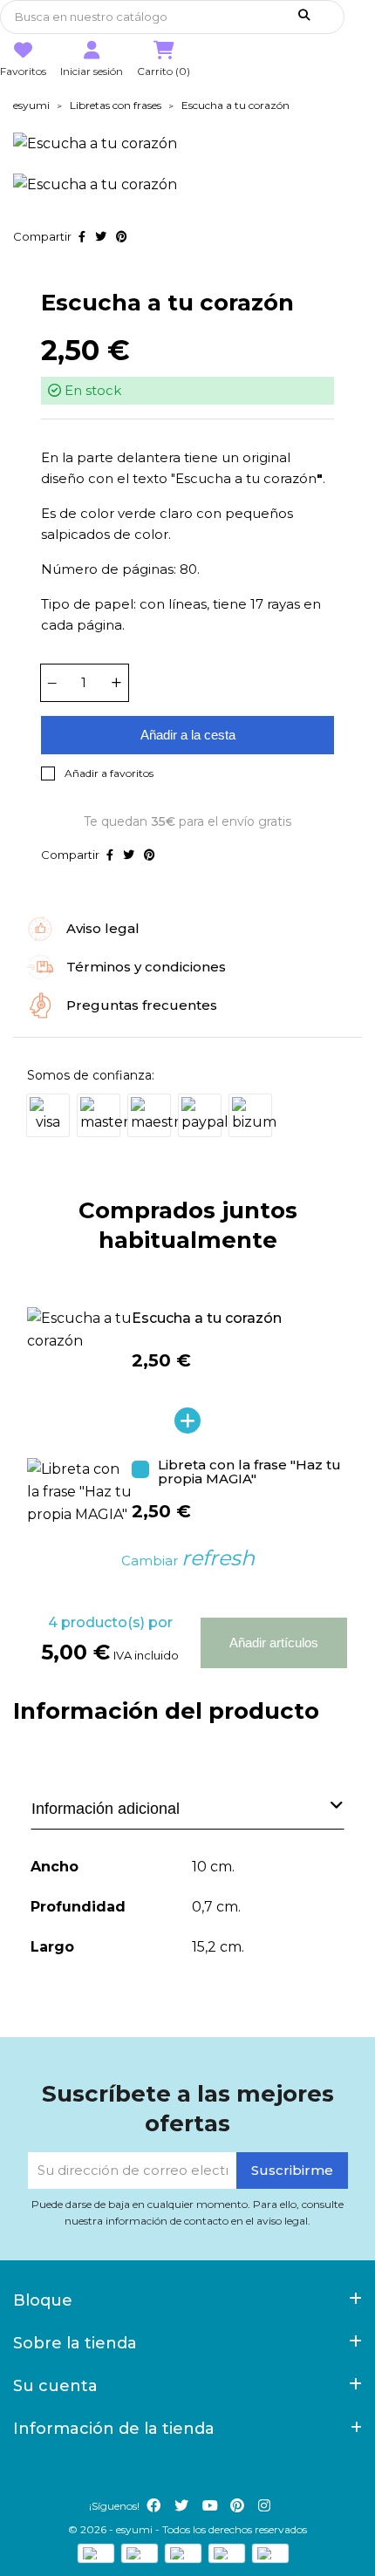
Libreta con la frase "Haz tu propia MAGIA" (249, 1473)
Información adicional (106, 1809)
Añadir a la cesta (188, 735)
